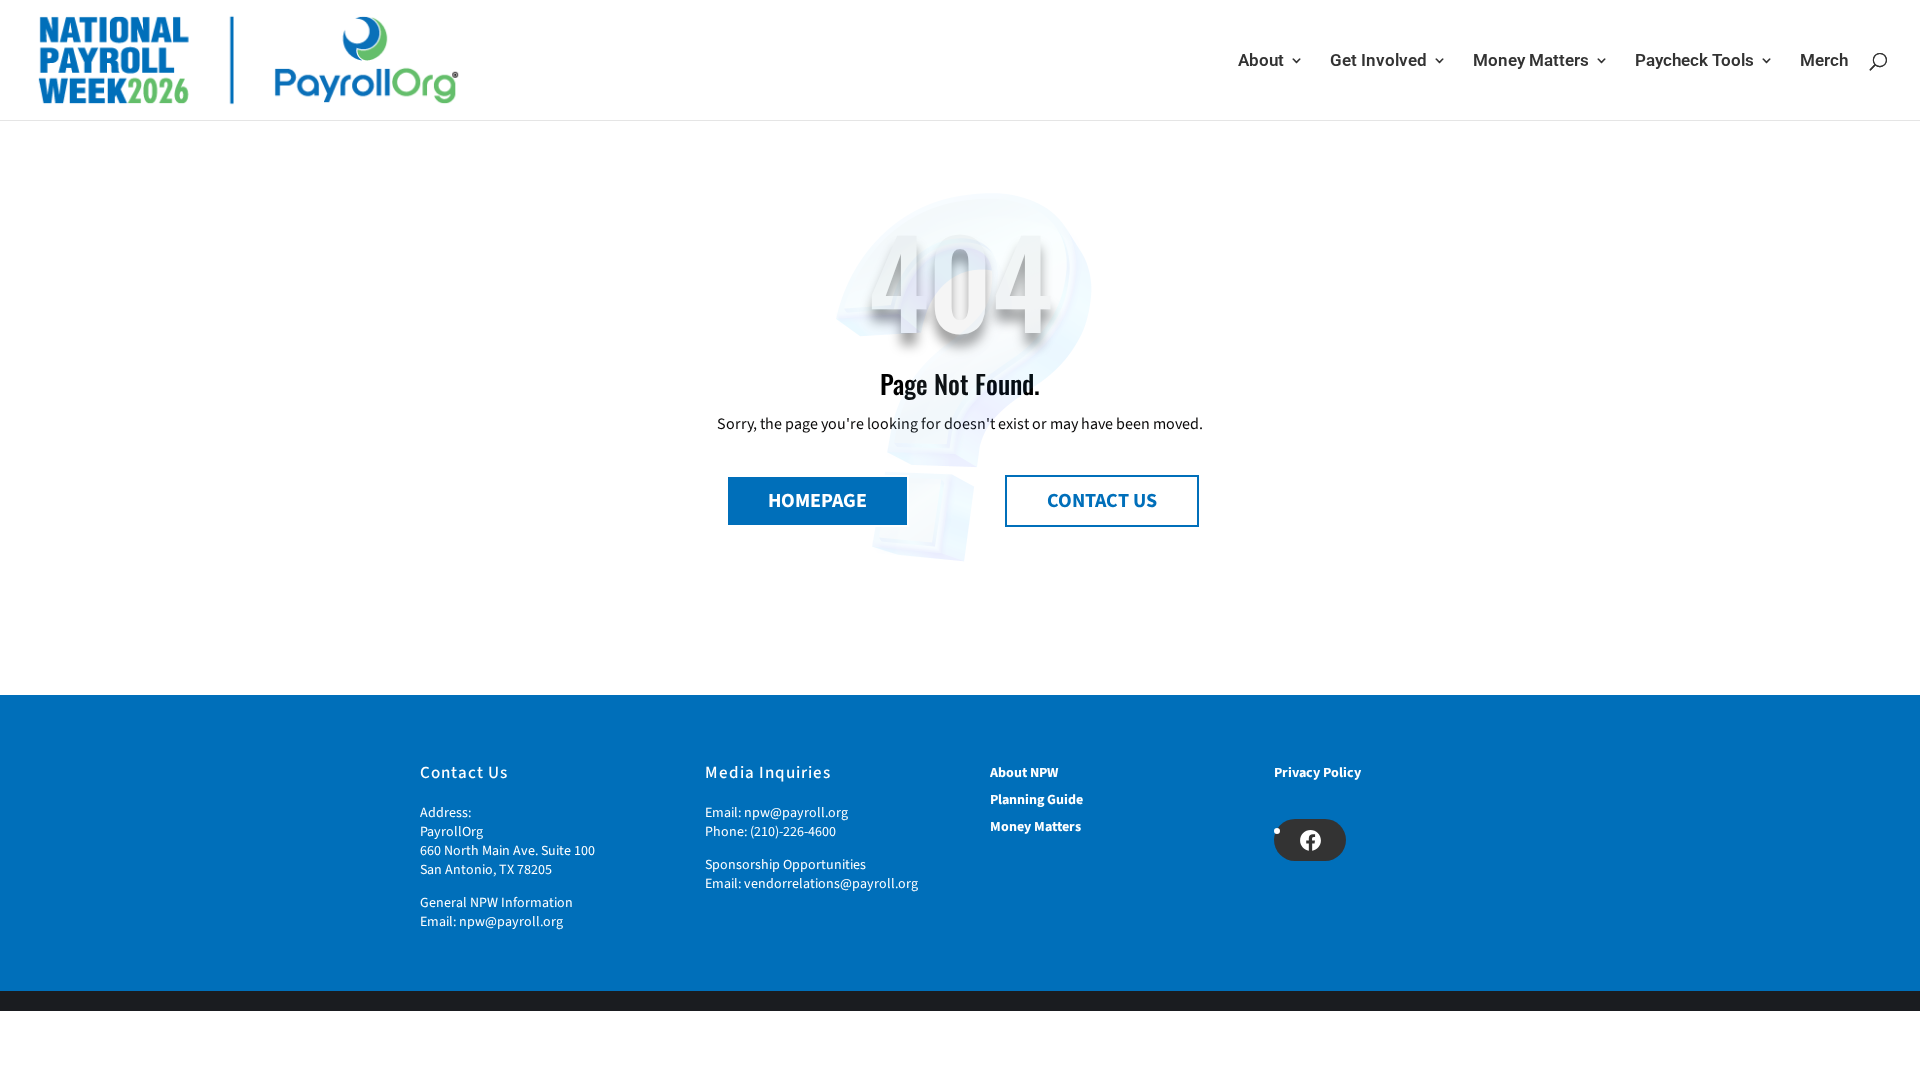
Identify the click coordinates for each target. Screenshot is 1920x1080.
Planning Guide (1036, 800)
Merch (1824, 61)
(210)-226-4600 (793, 832)
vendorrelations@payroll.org (831, 884)
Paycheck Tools (1694, 61)
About (1261, 61)
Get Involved (1378, 61)
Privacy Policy (1317, 773)
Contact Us (1102, 501)
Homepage (817, 501)
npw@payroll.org (511, 922)
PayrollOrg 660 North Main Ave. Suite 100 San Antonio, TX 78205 (507, 851)
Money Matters (1531, 61)
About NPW (1024, 773)
